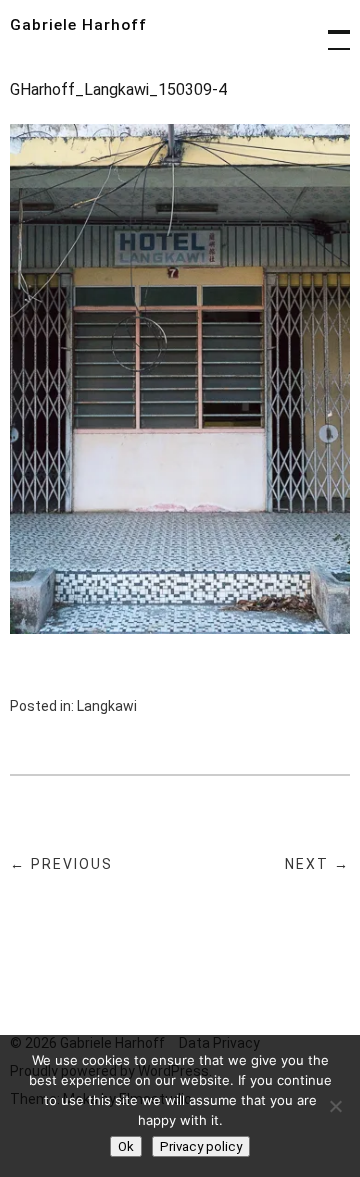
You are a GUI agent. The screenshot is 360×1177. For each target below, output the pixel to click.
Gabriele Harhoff (78, 25)
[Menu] (330, 30)
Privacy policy (201, 1146)
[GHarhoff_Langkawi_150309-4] (180, 628)
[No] (335, 1106)
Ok (126, 1146)
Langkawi (107, 706)
